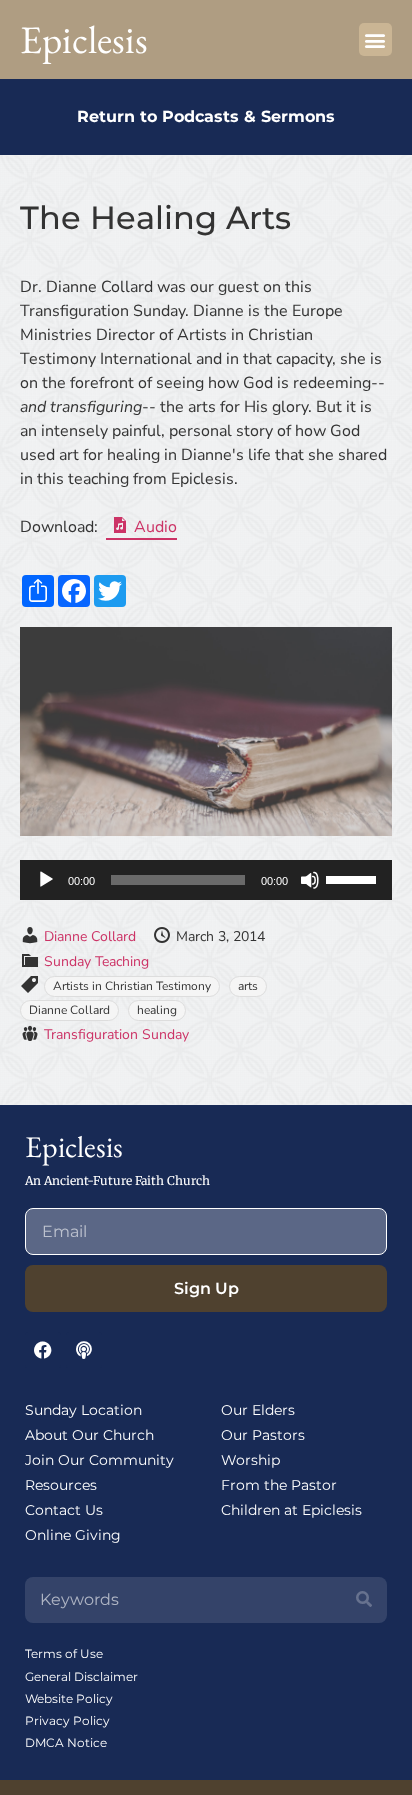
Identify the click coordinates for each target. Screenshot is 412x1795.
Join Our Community (99, 1460)
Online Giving (73, 1535)
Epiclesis (84, 39)
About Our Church (89, 1435)
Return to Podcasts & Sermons (206, 116)
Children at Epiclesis (291, 1510)
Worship (250, 1460)
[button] (375, 39)
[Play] (46, 880)
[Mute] (310, 880)
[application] (206, 880)
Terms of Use (64, 1653)
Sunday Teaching (96, 961)
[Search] (364, 1600)
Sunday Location (83, 1410)
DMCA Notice (66, 1742)
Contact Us (64, 1510)
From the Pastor (279, 1485)
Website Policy (69, 1698)
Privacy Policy (67, 1720)
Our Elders (258, 1410)
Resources (61, 1485)
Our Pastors (263, 1435)
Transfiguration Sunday (116, 1034)
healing (157, 1010)
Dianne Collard (90, 936)
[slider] (354, 878)
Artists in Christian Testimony (132, 986)
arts (248, 986)
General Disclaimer (81, 1676)
